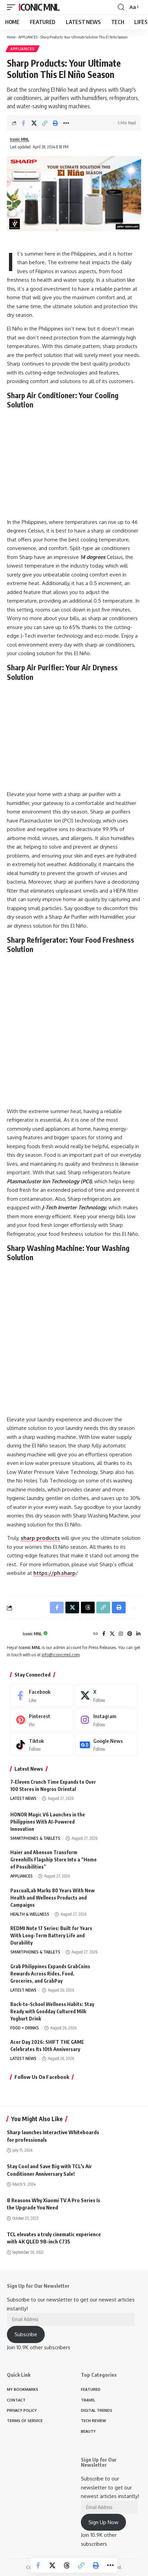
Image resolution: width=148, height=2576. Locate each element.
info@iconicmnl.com (61, 1655)
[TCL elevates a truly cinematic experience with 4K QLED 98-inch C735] (124, 2241)
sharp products (40, 1538)
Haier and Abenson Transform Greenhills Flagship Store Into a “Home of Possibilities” (54, 1860)
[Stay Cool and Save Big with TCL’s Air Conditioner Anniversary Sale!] (124, 2173)
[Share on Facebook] (23, 123)
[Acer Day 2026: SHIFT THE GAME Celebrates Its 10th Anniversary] (120, 2051)
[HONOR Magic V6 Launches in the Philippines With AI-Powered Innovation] (120, 1824)
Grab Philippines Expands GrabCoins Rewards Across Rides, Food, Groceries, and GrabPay (50, 1974)
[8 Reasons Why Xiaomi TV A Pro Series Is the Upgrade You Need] (124, 2207)
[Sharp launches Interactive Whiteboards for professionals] (124, 2139)
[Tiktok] (42, 1745)
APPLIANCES (28, 37)
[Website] (96, 1634)
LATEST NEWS (23, 1798)
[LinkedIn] (138, 1634)
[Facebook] (104, 1634)
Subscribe (26, 2334)
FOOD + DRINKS (25, 2028)
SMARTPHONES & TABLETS (35, 1838)
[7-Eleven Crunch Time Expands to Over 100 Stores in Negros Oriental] (120, 1791)
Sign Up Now (103, 2522)
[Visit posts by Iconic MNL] (13, 1634)
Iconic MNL (39, 7)
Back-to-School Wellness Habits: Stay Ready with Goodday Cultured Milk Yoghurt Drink (52, 2011)
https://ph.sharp (55, 1573)
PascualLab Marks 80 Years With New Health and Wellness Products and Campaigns (52, 1898)
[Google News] (107, 1745)
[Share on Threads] (67, 2565)
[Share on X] (34, 123)
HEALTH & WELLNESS (30, 1914)
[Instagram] (121, 1634)
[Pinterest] (130, 1634)
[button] (13, 7)
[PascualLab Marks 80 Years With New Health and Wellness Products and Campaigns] (120, 1900)
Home (11, 37)
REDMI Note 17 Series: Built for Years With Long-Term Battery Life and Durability (51, 1935)
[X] (112, 1634)
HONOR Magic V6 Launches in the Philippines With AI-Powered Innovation (48, 1822)
